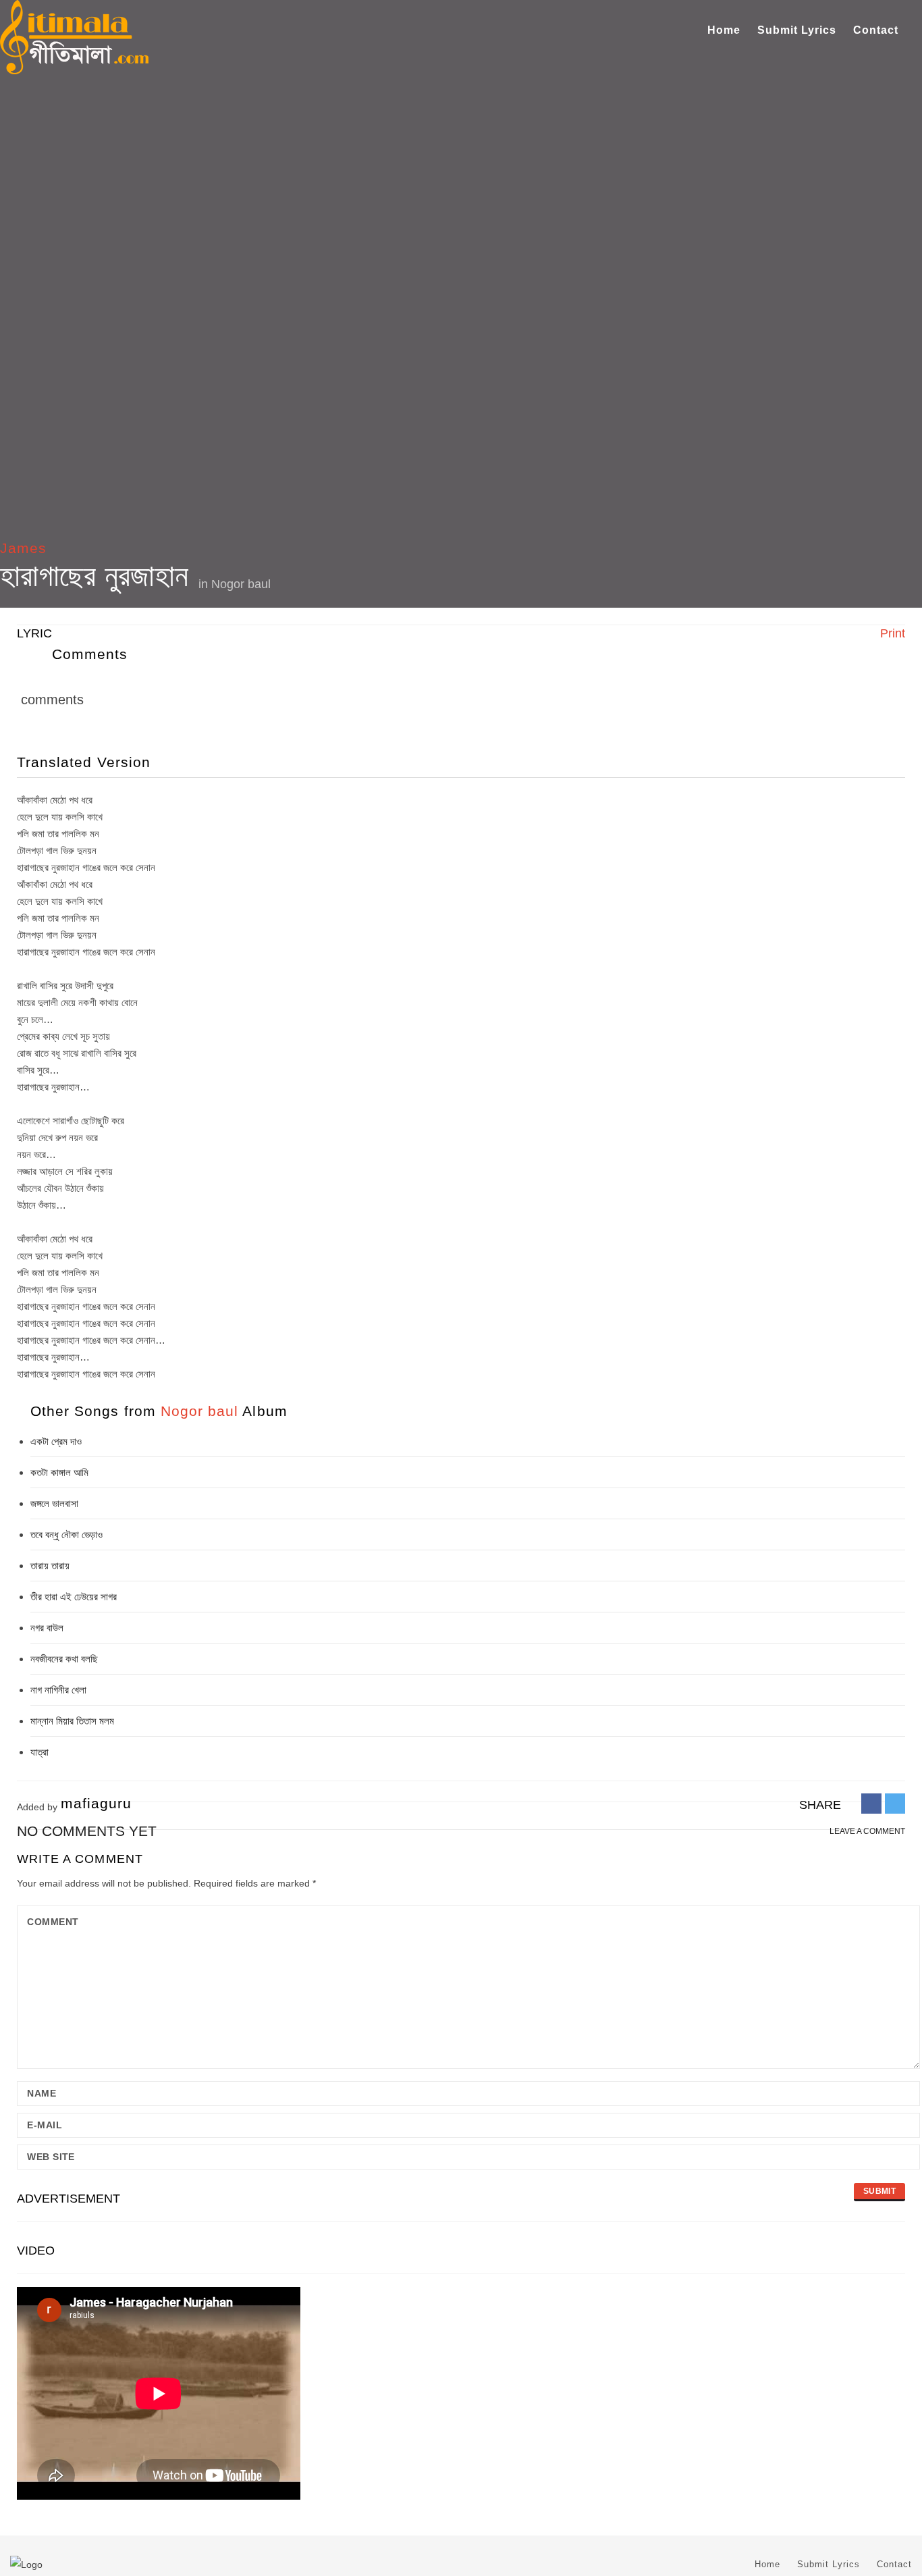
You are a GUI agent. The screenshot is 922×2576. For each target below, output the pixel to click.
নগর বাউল (47, 1628)
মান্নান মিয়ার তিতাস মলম (72, 1721)
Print (891, 633)
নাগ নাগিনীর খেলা (58, 1690)
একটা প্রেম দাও (56, 1441)
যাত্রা (39, 1752)
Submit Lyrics (797, 30)
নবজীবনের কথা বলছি (64, 1659)
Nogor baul (241, 584)
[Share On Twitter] (895, 1803)
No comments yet (87, 1831)
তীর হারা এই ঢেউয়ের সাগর (74, 1597)
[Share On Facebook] (871, 1803)
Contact (876, 30)
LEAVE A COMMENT (867, 1831)
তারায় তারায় (50, 1566)
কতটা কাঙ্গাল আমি (59, 1472)
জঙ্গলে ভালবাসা (54, 1503)
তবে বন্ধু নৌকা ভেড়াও (66, 1534)
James (23, 548)
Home (724, 30)
